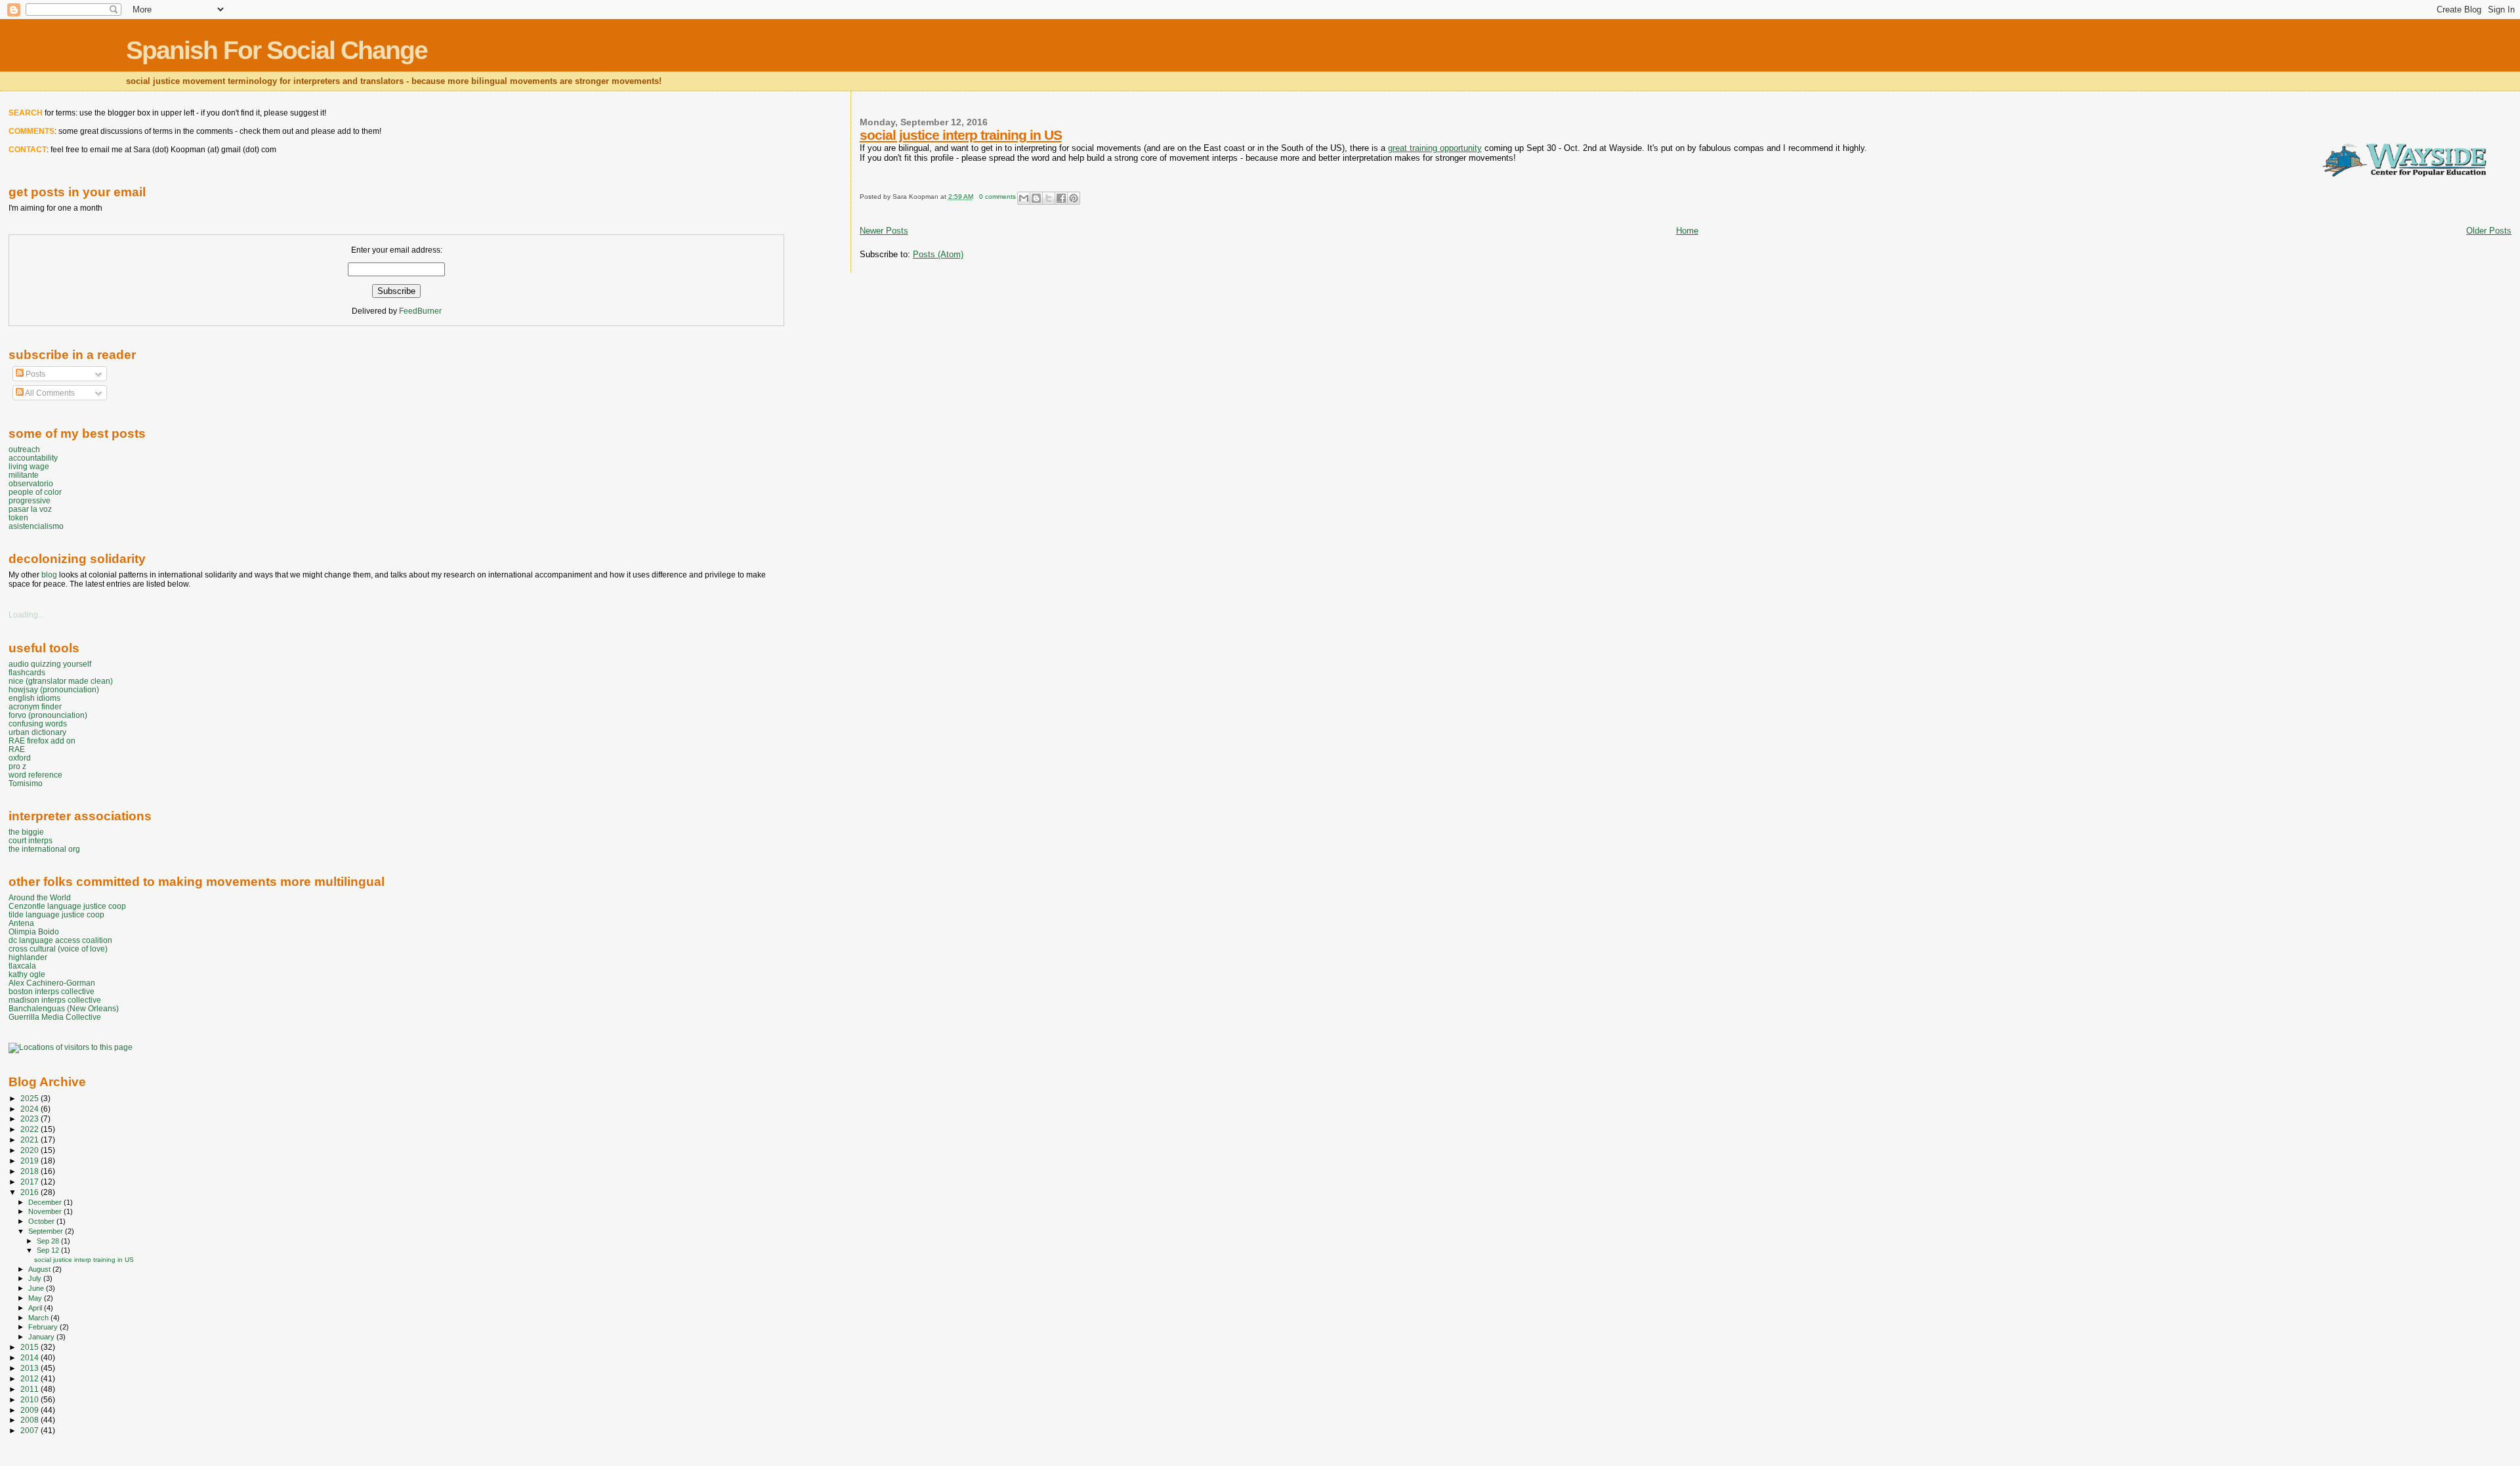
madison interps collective (55, 1000)
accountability (33, 458)
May (36, 1298)
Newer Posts (884, 231)
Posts (34, 374)
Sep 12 (49, 1250)
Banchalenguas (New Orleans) (64, 1008)
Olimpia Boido (34, 932)
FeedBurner (420, 311)
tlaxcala (22, 966)
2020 (31, 1150)
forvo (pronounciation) (48, 715)
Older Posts (2489, 231)
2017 (31, 1182)
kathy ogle (27, 974)
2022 (31, 1129)
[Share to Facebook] (1061, 198)
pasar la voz (30, 509)
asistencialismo (36, 526)
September (47, 1231)
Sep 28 (49, 1241)
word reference (35, 775)
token (18, 517)
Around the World (40, 897)
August (40, 1269)
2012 (31, 1378)
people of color (35, 492)
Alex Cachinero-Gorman (52, 983)
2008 (31, 1420)
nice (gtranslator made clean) (61, 681)
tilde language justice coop (56, 914)
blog (49, 575)
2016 (31, 1192)
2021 (31, 1140)
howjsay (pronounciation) (54, 689)
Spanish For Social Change (277, 50)
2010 (31, 1399)
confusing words (38, 723)
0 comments (997, 197)
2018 (31, 1171)
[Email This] (1024, 198)
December (46, 1202)
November (46, 1211)
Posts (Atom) (938, 254)
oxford (20, 758)
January (42, 1337)
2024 (31, 1109)
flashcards (27, 672)
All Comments (49, 393)
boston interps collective (52, 991)
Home (1687, 231)
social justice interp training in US (961, 135)
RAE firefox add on (42, 741)
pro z (17, 766)
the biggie (26, 832)
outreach (24, 449)
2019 (31, 1161)
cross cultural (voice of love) (58, 949)
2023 (31, 1119)
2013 (31, 1368)
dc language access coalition (60, 940)
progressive (30, 500)
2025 (31, 1098)
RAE (17, 749)
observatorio (31, 483)
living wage (29, 466)
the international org (44, 849)
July (36, 1278)
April (36, 1308)
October (42, 1221)
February (44, 1327)
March (39, 1318)
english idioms (34, 698)
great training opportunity (1435, 148)
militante (24, 475)
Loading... (26, 615)
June (37, 1288)
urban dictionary (37, 732)
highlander (28, 957)
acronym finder (35, 706)
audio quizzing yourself (50, 664)
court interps (31, 840)
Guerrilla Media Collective (55, 1017)
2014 (31, 1357)
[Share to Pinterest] (1074, 198)
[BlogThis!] (1036, 198)
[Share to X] (1049, 198)
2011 (31, 1389)
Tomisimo (26, 783)
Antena (21, 923)
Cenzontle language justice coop (67, 906)
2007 (31, 1430)
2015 (31, 1347)
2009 (31, 1410)
